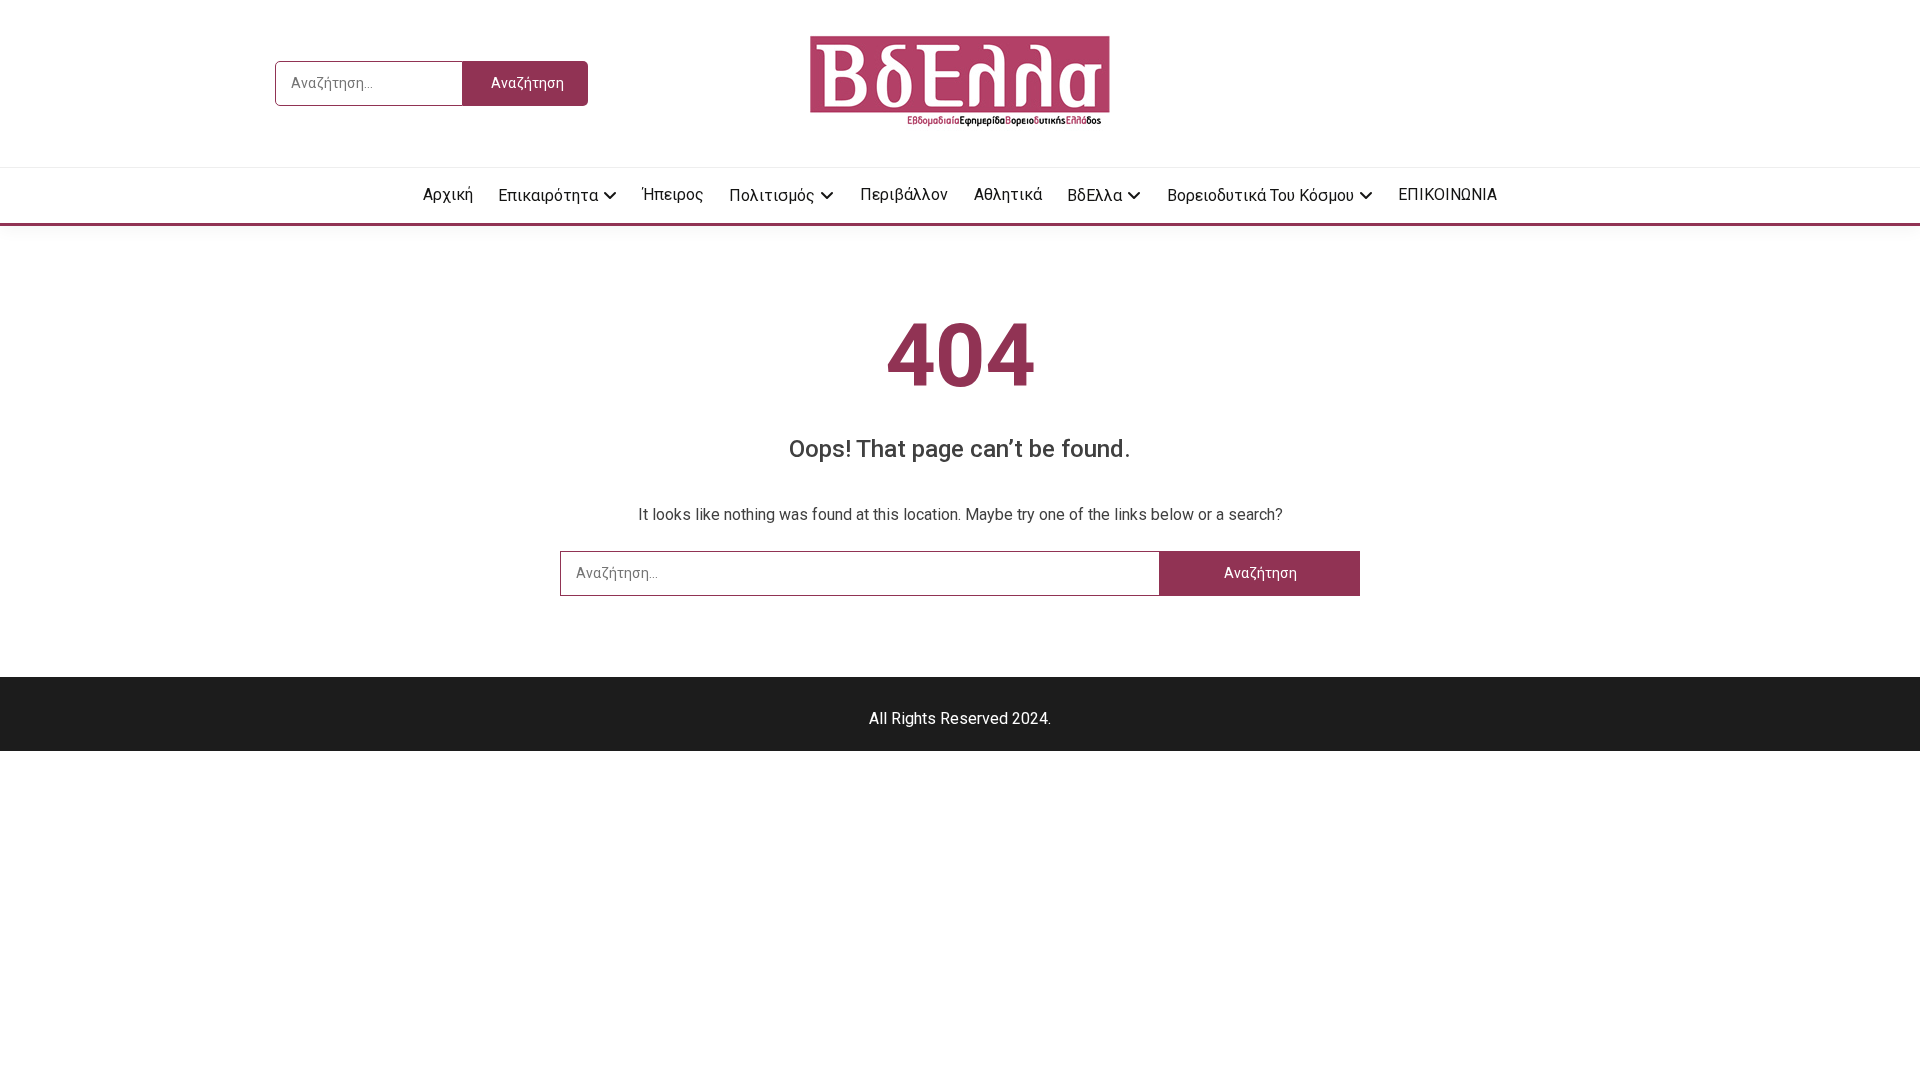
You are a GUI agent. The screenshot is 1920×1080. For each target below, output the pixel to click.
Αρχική (448, 194)
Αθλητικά (1008, 194)
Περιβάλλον (904, 194)
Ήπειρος (673, 194)
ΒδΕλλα (1094, 195)
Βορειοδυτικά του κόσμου (1260, 195)
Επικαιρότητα (548, 195)
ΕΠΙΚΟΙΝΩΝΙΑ (1447, 194)
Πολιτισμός (772, 195)
